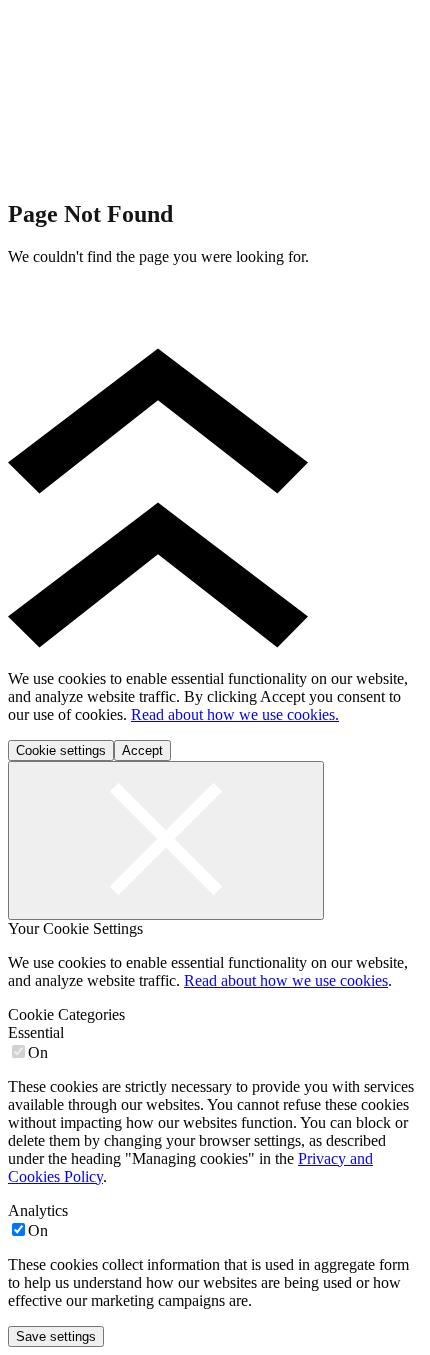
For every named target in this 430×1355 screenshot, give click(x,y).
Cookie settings (61, 750)
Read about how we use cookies (286, 980)
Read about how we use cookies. (235, 714)
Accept (142, 750)
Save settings (56, 1336)
